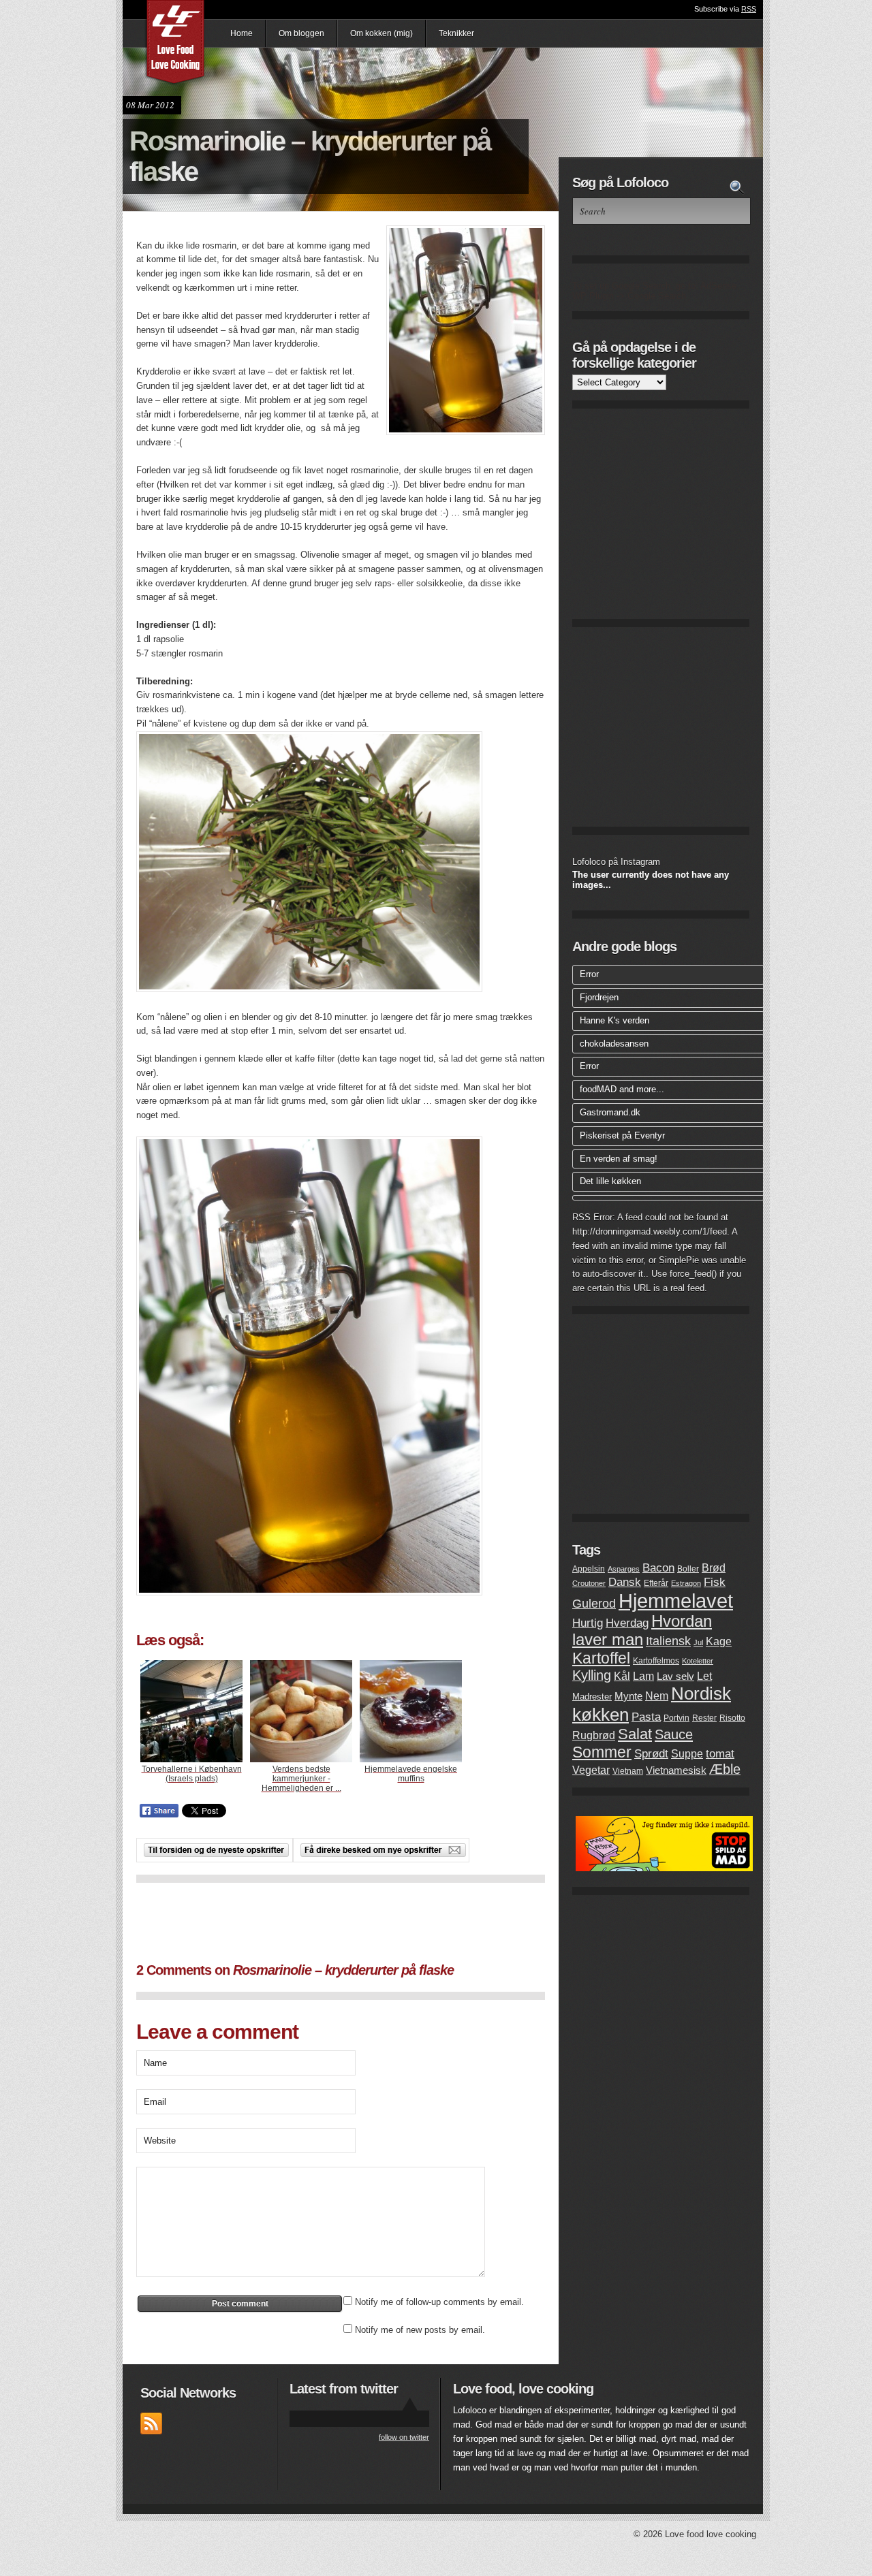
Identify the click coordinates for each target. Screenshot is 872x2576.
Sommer (602, 1752)
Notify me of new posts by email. (420, 2330)
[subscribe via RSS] (151, 2431)
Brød (714, 1568)
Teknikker (456, 33)
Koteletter (698, 1661)
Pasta (646, 1717)
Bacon (658, 1568)
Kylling (592, 1675)
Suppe (687, 1754)
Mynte (628, 1696)
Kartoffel (601, 1658)
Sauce (674, 1734)
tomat (720, 1754)
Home (242, 33)
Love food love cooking (176, 44)
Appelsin (589, 1569)
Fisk (715, 1582)
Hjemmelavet (676, 1601)
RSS (749, 9)
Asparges (624, 1569)
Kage (719, 1641)
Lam (643, 1676)
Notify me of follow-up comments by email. (439, 2302)
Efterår (656, 1583)
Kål (622, 1676)
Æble (725, 1769)
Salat (635, 1734)
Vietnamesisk (676, 1770)
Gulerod (594, 1603)
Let (704, 1676)
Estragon (686, 1583)
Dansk (625, 1582)
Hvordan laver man (642, 1631)
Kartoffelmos (656, 1661)
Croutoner (589, 1583)
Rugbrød (594, 1735)
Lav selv (675, 1676)
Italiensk (668, 1641)
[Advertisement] (341, 1920)
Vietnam (628, 1771)
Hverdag (627, 1623)
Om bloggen (301, 33)
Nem (657, 1696)
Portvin (676, 1718)
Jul (698, 1642)
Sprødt (651, 1754)
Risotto (732, 1718)
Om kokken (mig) (381, 33)
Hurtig (588, 1623)
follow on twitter (404, 2437)
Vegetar (591, 1770)
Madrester (592, 1697)
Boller (688, 1569)
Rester (704, 1718)
